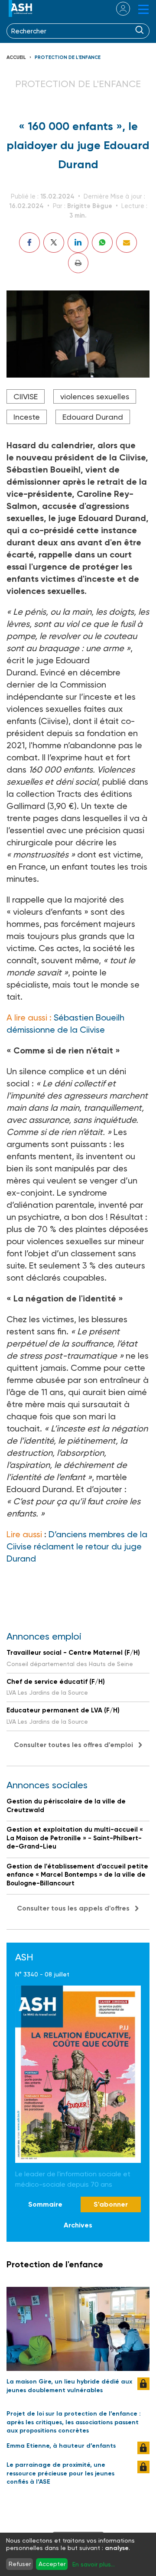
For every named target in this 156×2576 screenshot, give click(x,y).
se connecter (118, 9)
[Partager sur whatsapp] (102, 243)
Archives (78, 2225)
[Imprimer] (78, 263)
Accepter (52, 2564)
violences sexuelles (95, 396)
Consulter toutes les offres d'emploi (73, 1745)
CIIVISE (26, 396)
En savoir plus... (94, 2564)
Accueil (16, 57)
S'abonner (111, 2204)
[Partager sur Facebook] (29, 243)
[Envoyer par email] (127, 243)
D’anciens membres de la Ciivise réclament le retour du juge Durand (77, 1546)
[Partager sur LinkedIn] (78, 243)
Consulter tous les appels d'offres (73, 1908)
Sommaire (45, 2204)
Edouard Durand (93, 417)
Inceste (27, 417)
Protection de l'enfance (68, 57)
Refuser (20, 2564)
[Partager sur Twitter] (54, 243)
